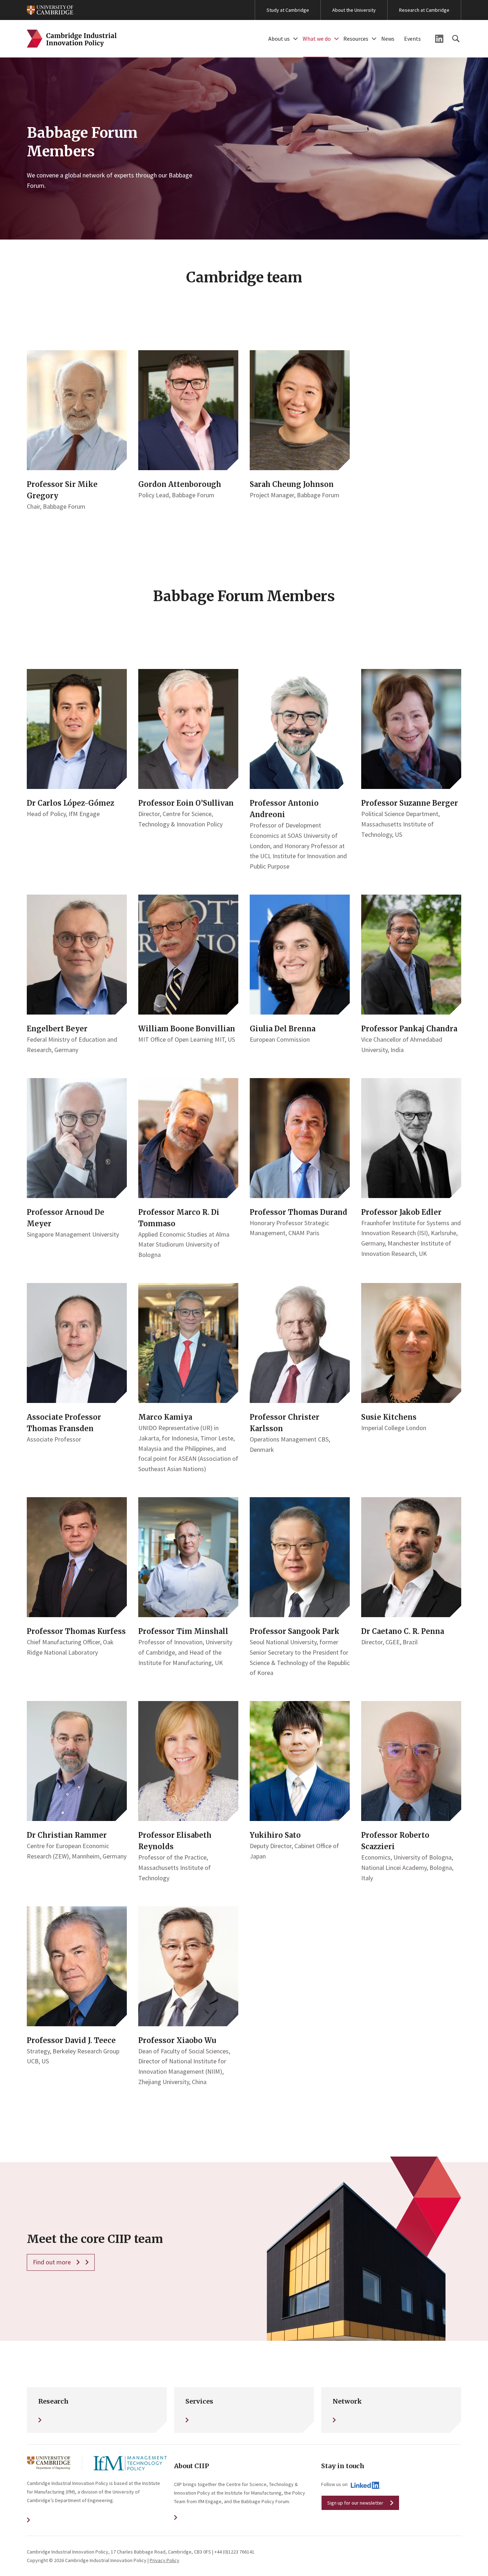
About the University (354, 10)
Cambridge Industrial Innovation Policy (72, 39)
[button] (295, 39)
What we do (317, 39)
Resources (356, 39)
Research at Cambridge (424, 10)
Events (412, 39)
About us (279, 39)
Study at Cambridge (288, 10)
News (388, 39)
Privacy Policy (165, 2560)
